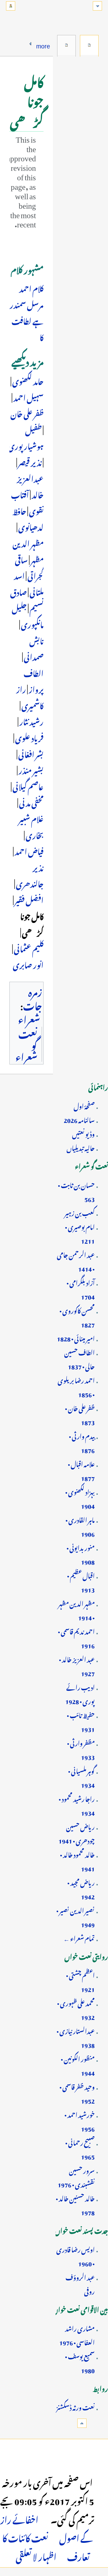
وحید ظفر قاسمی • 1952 (77, 2093)
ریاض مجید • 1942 (81, 1889)
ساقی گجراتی (29, 567)
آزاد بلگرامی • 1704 (81, 1289)
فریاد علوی (29, 737)
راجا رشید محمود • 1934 (77, 1805)
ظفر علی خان (27, 413)
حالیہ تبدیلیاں (81, 1147)
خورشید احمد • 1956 (80, 2121)
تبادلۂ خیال (66, 45)
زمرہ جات (33, 997)
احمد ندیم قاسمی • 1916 (76, 1638)
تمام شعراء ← (79, 1937)
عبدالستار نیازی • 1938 (76, 2037)
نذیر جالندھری (30, 875)
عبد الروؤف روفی (80, 2283)
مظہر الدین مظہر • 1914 (76, 1610)
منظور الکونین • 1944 (78, 2065)
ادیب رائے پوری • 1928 (80, 1693)
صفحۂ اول (84, 1105)
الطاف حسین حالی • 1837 (79, 1359)
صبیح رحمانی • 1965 (80, 2149)
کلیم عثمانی (29, 948)
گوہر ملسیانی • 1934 (81, 1777)
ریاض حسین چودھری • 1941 (77, 1833)
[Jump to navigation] (97, 6)
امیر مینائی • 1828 (76, 1338)
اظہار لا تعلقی (36, 2555)
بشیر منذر (31, 769)
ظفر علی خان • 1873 (80, 1414)
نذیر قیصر (30, 461)
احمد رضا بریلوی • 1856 (76, 1386)
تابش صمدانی (34, 648)
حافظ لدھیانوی (28, 518)
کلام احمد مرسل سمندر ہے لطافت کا (27, 312)
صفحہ (89, 45)
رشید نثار (31, 721)
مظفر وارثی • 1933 (81, 1749)
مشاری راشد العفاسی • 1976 (77, 2335)
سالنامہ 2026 (79, 1119)
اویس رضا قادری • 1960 (75, 2256)
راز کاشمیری (30, 696)
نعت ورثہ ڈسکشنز (75, 2406)
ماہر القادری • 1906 (80, 1526)
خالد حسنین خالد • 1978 (75, 2204)
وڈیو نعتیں (83, 1133)
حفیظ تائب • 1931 (81, 1721)
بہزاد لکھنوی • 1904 (80, 1498)
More (43, 44)
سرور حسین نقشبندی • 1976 (76, 2177)
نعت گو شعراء (26, 1044)
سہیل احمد (28, 397)
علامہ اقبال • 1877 (81, 1470)
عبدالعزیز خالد (30, 486)
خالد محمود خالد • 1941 (77, 1861)
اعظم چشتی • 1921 (80, 1981)
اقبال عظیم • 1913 (81, 1582)
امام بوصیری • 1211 (80, 1233)
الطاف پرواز (34, 680)
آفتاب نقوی (27, 502)
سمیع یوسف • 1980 (80, 2362)
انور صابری (28, 964)
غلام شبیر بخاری (31, 826)
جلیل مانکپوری (28, 615)
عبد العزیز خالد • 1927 (77, 1665)
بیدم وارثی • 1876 (82, 1442)
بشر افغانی (31, 753)
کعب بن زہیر (80, 1212)
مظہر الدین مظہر (28, 551)
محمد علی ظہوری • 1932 (76, 2009)
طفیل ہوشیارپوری (26, 437)
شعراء (29, 1018)
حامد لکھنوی (28, 380)
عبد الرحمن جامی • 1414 (76, 1261)
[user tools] (11, 6)
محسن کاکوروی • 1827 (77, 1317)
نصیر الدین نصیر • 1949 (75, 1917)
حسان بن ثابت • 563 (76, 1191)
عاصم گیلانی (28, 786)
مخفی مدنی (31, 802)
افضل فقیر (29, 899)
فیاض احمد (29, 850)
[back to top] (82, 2423)
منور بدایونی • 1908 (81, 1554)
